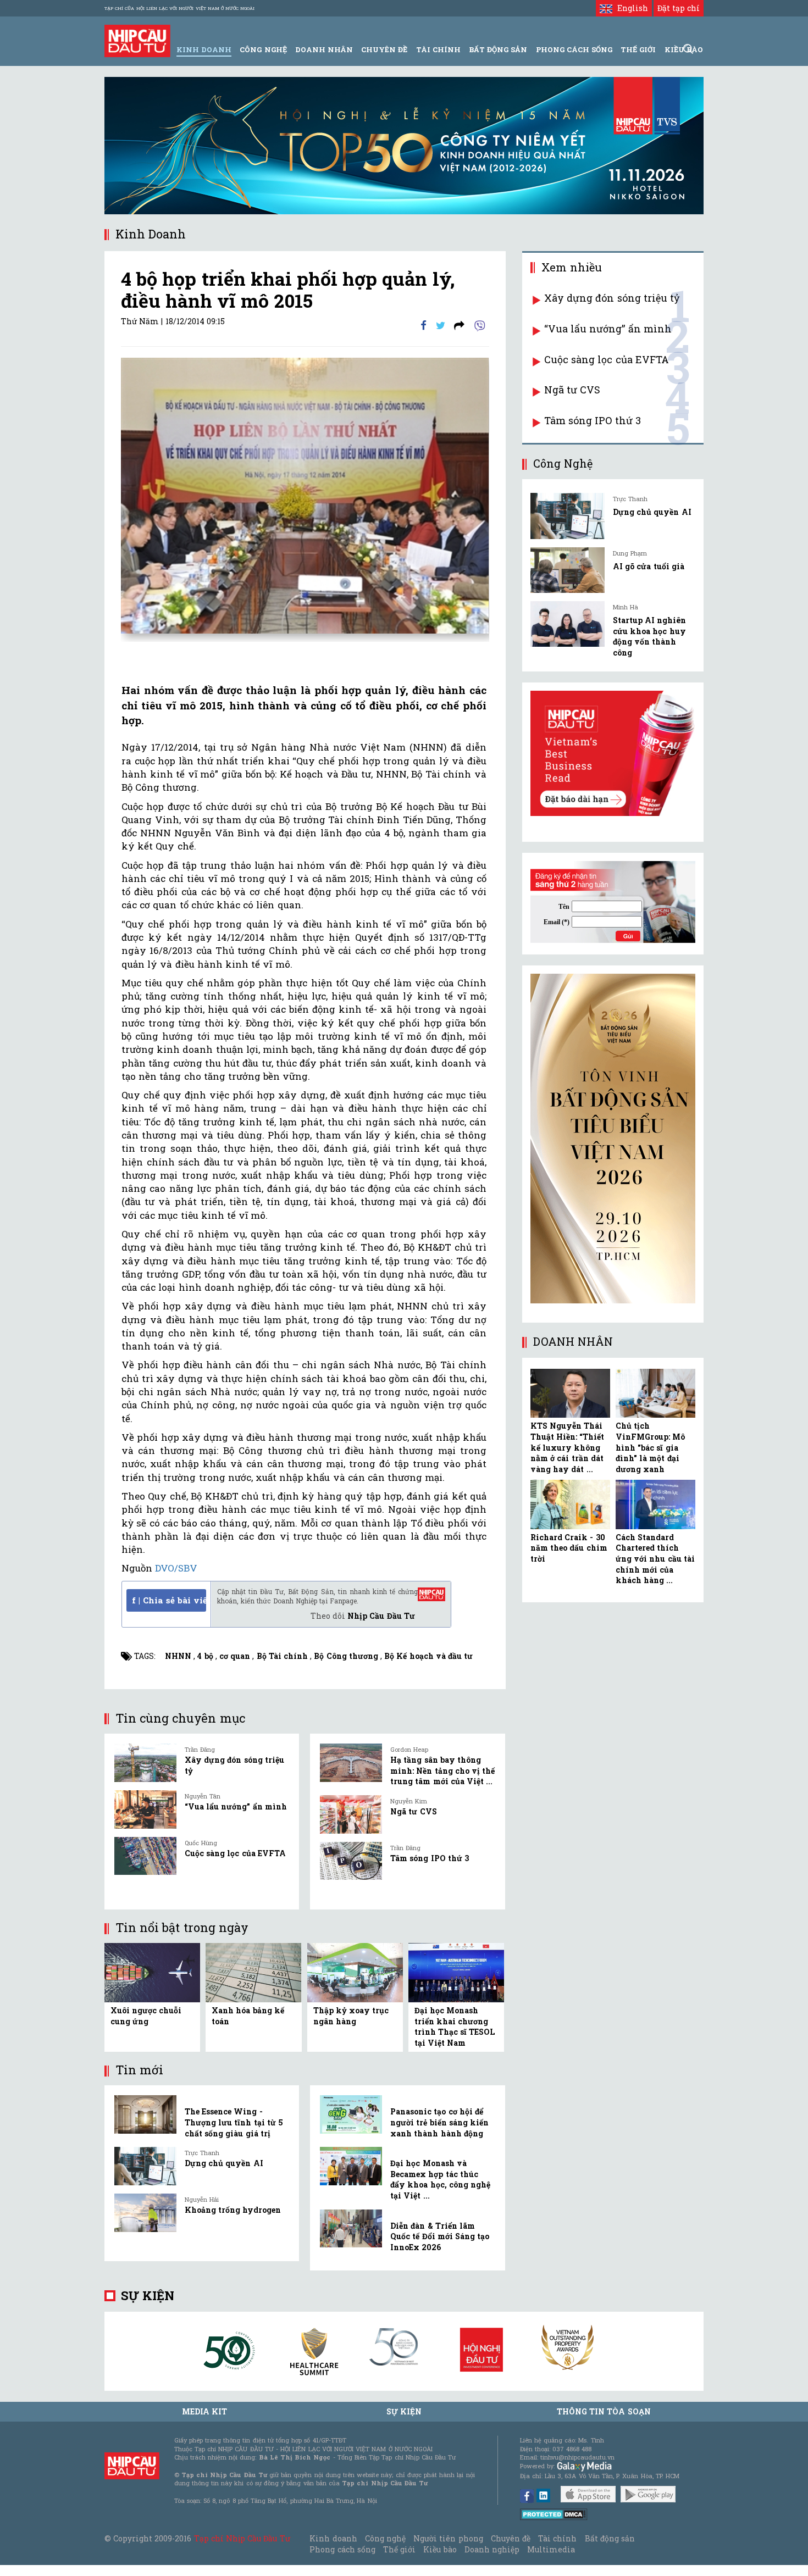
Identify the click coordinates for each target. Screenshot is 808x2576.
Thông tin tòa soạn (604, 2411)
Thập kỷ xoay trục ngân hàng (351, 2016)
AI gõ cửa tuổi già (649, 566)
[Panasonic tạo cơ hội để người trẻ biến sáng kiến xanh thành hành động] (351, 2114)
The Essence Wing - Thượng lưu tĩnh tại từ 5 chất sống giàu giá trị (234, 2122)
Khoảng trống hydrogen (233, 2210)
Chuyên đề (384, 49)
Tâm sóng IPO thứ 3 (430, 1858)
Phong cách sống (342, 2549)
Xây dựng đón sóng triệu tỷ (612, 298)
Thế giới (638, 49)
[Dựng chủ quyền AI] (145, 2166)
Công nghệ (385, 2538)
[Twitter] (441, 324)
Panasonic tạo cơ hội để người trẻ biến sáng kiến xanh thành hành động (439, 2122)
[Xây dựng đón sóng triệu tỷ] (145, 1763)
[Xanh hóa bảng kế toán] (253, 1972)
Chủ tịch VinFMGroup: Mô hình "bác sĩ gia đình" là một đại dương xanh (650, 1447)
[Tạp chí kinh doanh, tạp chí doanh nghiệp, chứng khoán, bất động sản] (137, 40)
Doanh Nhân (324, 49)
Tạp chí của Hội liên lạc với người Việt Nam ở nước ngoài (179, 8)
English (630, 8)
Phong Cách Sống (574, 49)
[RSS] (459, 324)
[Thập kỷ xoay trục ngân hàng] (355, 1972)
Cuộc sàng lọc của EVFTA (235, 1853)
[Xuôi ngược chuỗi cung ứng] (152, 1972)
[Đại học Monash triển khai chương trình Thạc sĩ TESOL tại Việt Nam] (456, 1972)
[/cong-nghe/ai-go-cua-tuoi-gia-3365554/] (568, 570)
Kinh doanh (333, 2538)
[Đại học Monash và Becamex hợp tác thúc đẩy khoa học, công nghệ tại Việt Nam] (351, 2166)
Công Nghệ (263, 49)
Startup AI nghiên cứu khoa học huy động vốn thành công (649, 636)
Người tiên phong (448, 2538)
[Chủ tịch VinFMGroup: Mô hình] (655, 1394)
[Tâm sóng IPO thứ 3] (351, 1861)
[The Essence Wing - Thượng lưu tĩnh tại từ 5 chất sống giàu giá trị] (145, 2114)
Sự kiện (148, 2295)
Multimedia (551, 2549)
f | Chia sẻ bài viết (169, 1600)
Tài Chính (438, 49)
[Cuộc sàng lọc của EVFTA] (145, 1856)
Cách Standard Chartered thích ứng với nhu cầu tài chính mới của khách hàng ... (655, 1559)
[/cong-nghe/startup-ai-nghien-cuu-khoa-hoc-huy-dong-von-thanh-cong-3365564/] (568, 624)
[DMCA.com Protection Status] (554, 2514)
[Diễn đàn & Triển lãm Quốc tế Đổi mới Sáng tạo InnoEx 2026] (351, 2229)
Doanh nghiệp (492, 2549)
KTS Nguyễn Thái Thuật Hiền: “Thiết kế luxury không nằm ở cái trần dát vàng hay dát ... (567, 1447)
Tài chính (557, 2538)
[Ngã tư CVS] (351, 1814)
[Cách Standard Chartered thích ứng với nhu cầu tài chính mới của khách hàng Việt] (655, 1504)
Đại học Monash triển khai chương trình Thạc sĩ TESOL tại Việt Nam (455, 2027)
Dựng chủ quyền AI (224, 2163)
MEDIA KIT (204, 2411)
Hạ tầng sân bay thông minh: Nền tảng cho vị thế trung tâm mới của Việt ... (442, 1770)
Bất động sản (498, 49)
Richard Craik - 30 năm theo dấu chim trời (569, 1548)
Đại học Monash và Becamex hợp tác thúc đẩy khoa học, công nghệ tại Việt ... (440, 2179)
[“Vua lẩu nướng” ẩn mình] (145, 1809)
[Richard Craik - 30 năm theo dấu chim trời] (570, 1504)
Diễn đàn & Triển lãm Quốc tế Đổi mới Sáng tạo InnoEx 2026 (440, 2236)
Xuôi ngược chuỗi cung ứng (146, 2016)
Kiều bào (440, 2549)
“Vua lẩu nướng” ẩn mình (236, 1806)
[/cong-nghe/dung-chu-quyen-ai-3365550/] (568, 516)
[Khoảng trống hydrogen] (145, 2213)
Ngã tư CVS (413, 1811)
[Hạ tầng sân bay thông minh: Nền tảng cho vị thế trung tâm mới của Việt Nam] (351, 1763)
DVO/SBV (176, 1568)
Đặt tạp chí (679, 8)
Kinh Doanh (204, 49)
